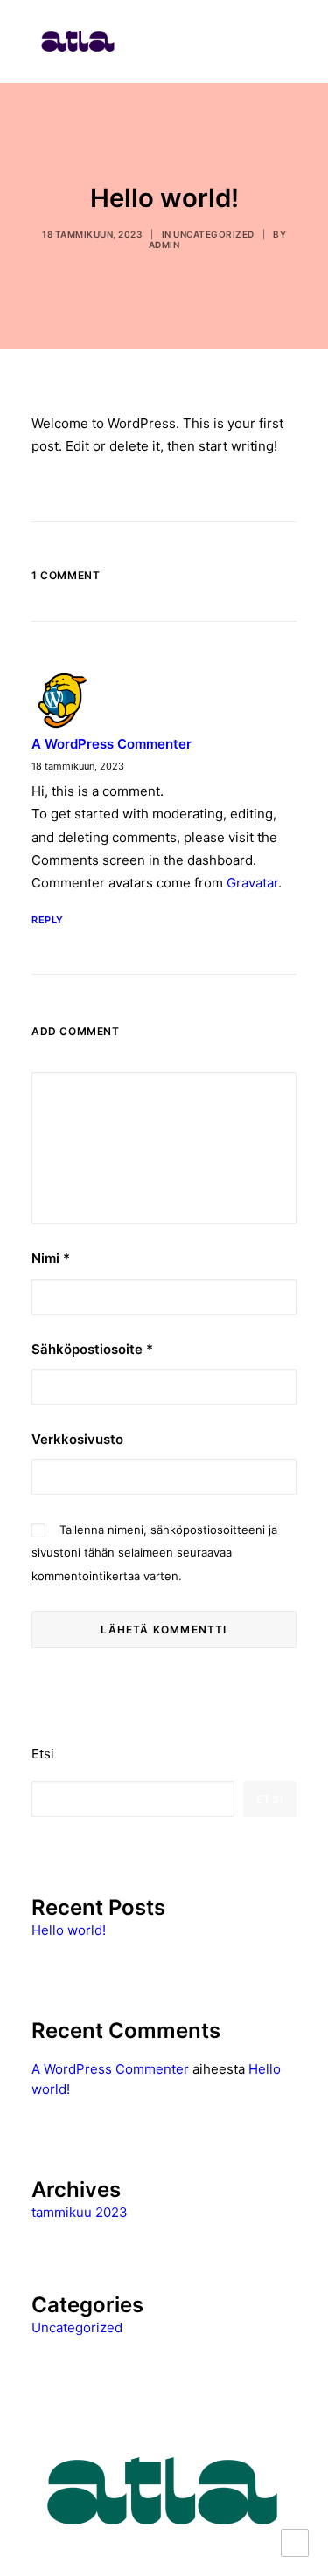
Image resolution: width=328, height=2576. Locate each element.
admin (164, 245)
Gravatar (252, 883)
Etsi (43, 1754)
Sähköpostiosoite (92, 1349)
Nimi (51, 1258)
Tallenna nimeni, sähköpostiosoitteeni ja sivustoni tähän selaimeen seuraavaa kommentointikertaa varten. (154, 1553)
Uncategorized (214, 234)
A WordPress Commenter (112, 744)
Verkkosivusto (77, 1439)
